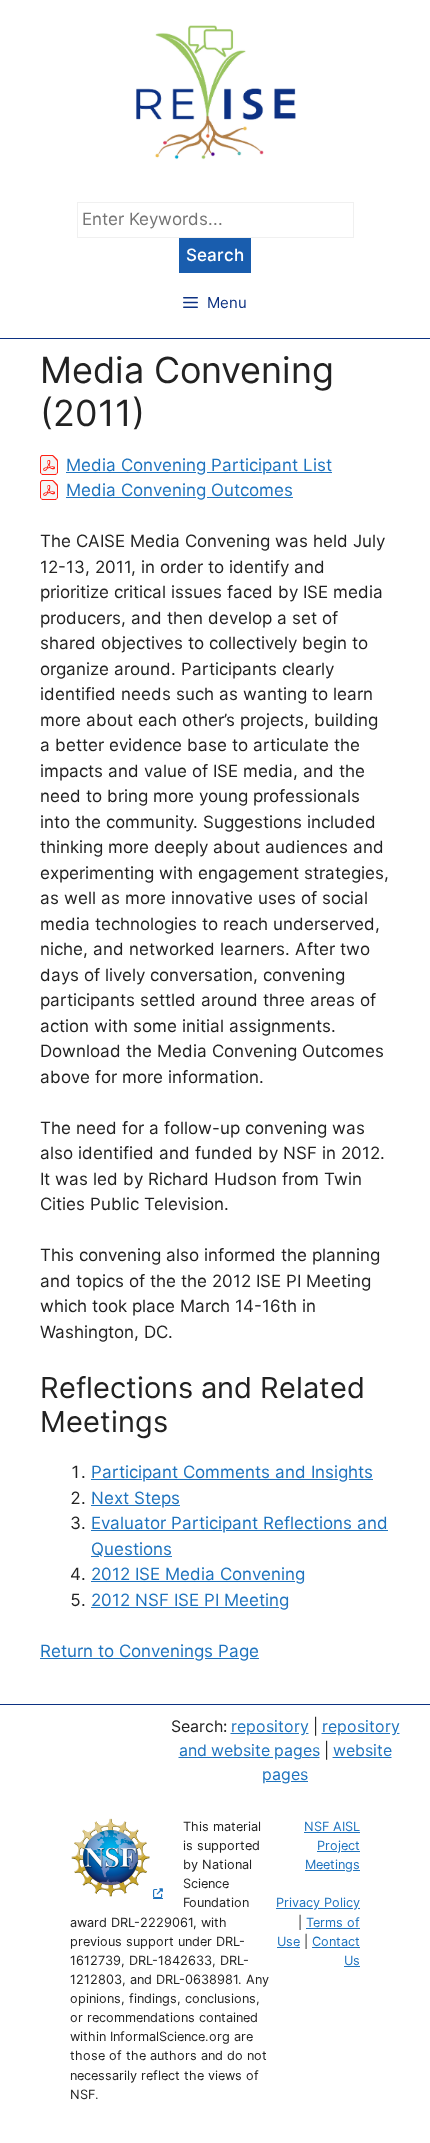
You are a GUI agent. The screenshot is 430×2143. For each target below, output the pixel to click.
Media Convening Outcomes (179, 490)
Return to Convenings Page (149, 1651)
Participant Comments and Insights (232, 1472)
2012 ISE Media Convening (198, 1574)
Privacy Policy (318, 1902)
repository (270, 1726)
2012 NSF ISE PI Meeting (190, 1600)
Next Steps (135, 1498)
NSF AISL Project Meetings (332, 1845)
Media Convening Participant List (199, 465)
